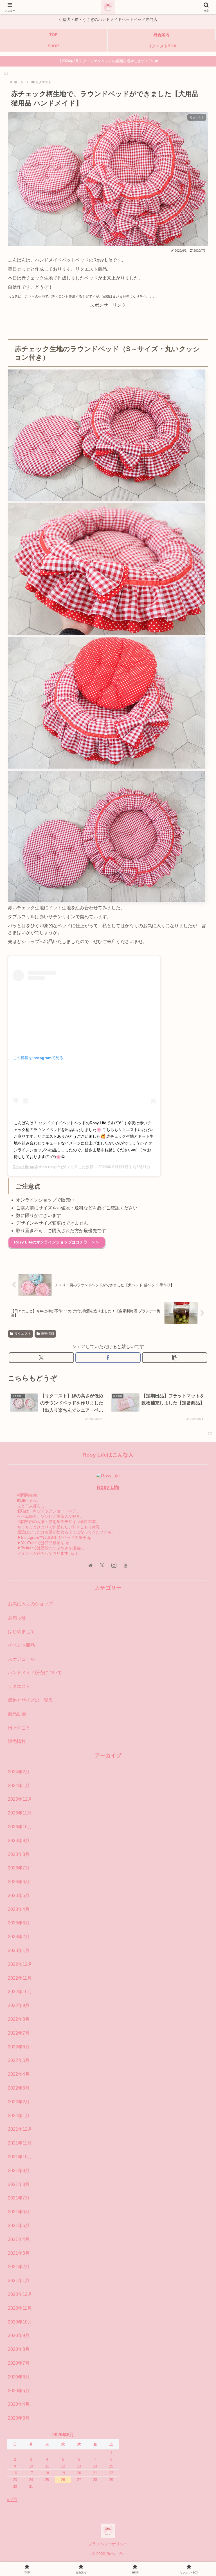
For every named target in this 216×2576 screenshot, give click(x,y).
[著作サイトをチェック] (90, 1565)
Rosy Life (21, 1167)
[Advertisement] (108, 323)
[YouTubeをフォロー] (126, 1565)
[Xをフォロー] (102, 1565)
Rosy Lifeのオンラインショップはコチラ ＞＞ (57, 1242)
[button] (175, 1358)
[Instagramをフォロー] (114, 1565)
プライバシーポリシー (108, 2544)
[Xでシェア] (41, 1358)
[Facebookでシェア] (108, 1358)
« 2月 (12, 2499)
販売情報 (48, 1334)
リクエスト (23, 1334)
